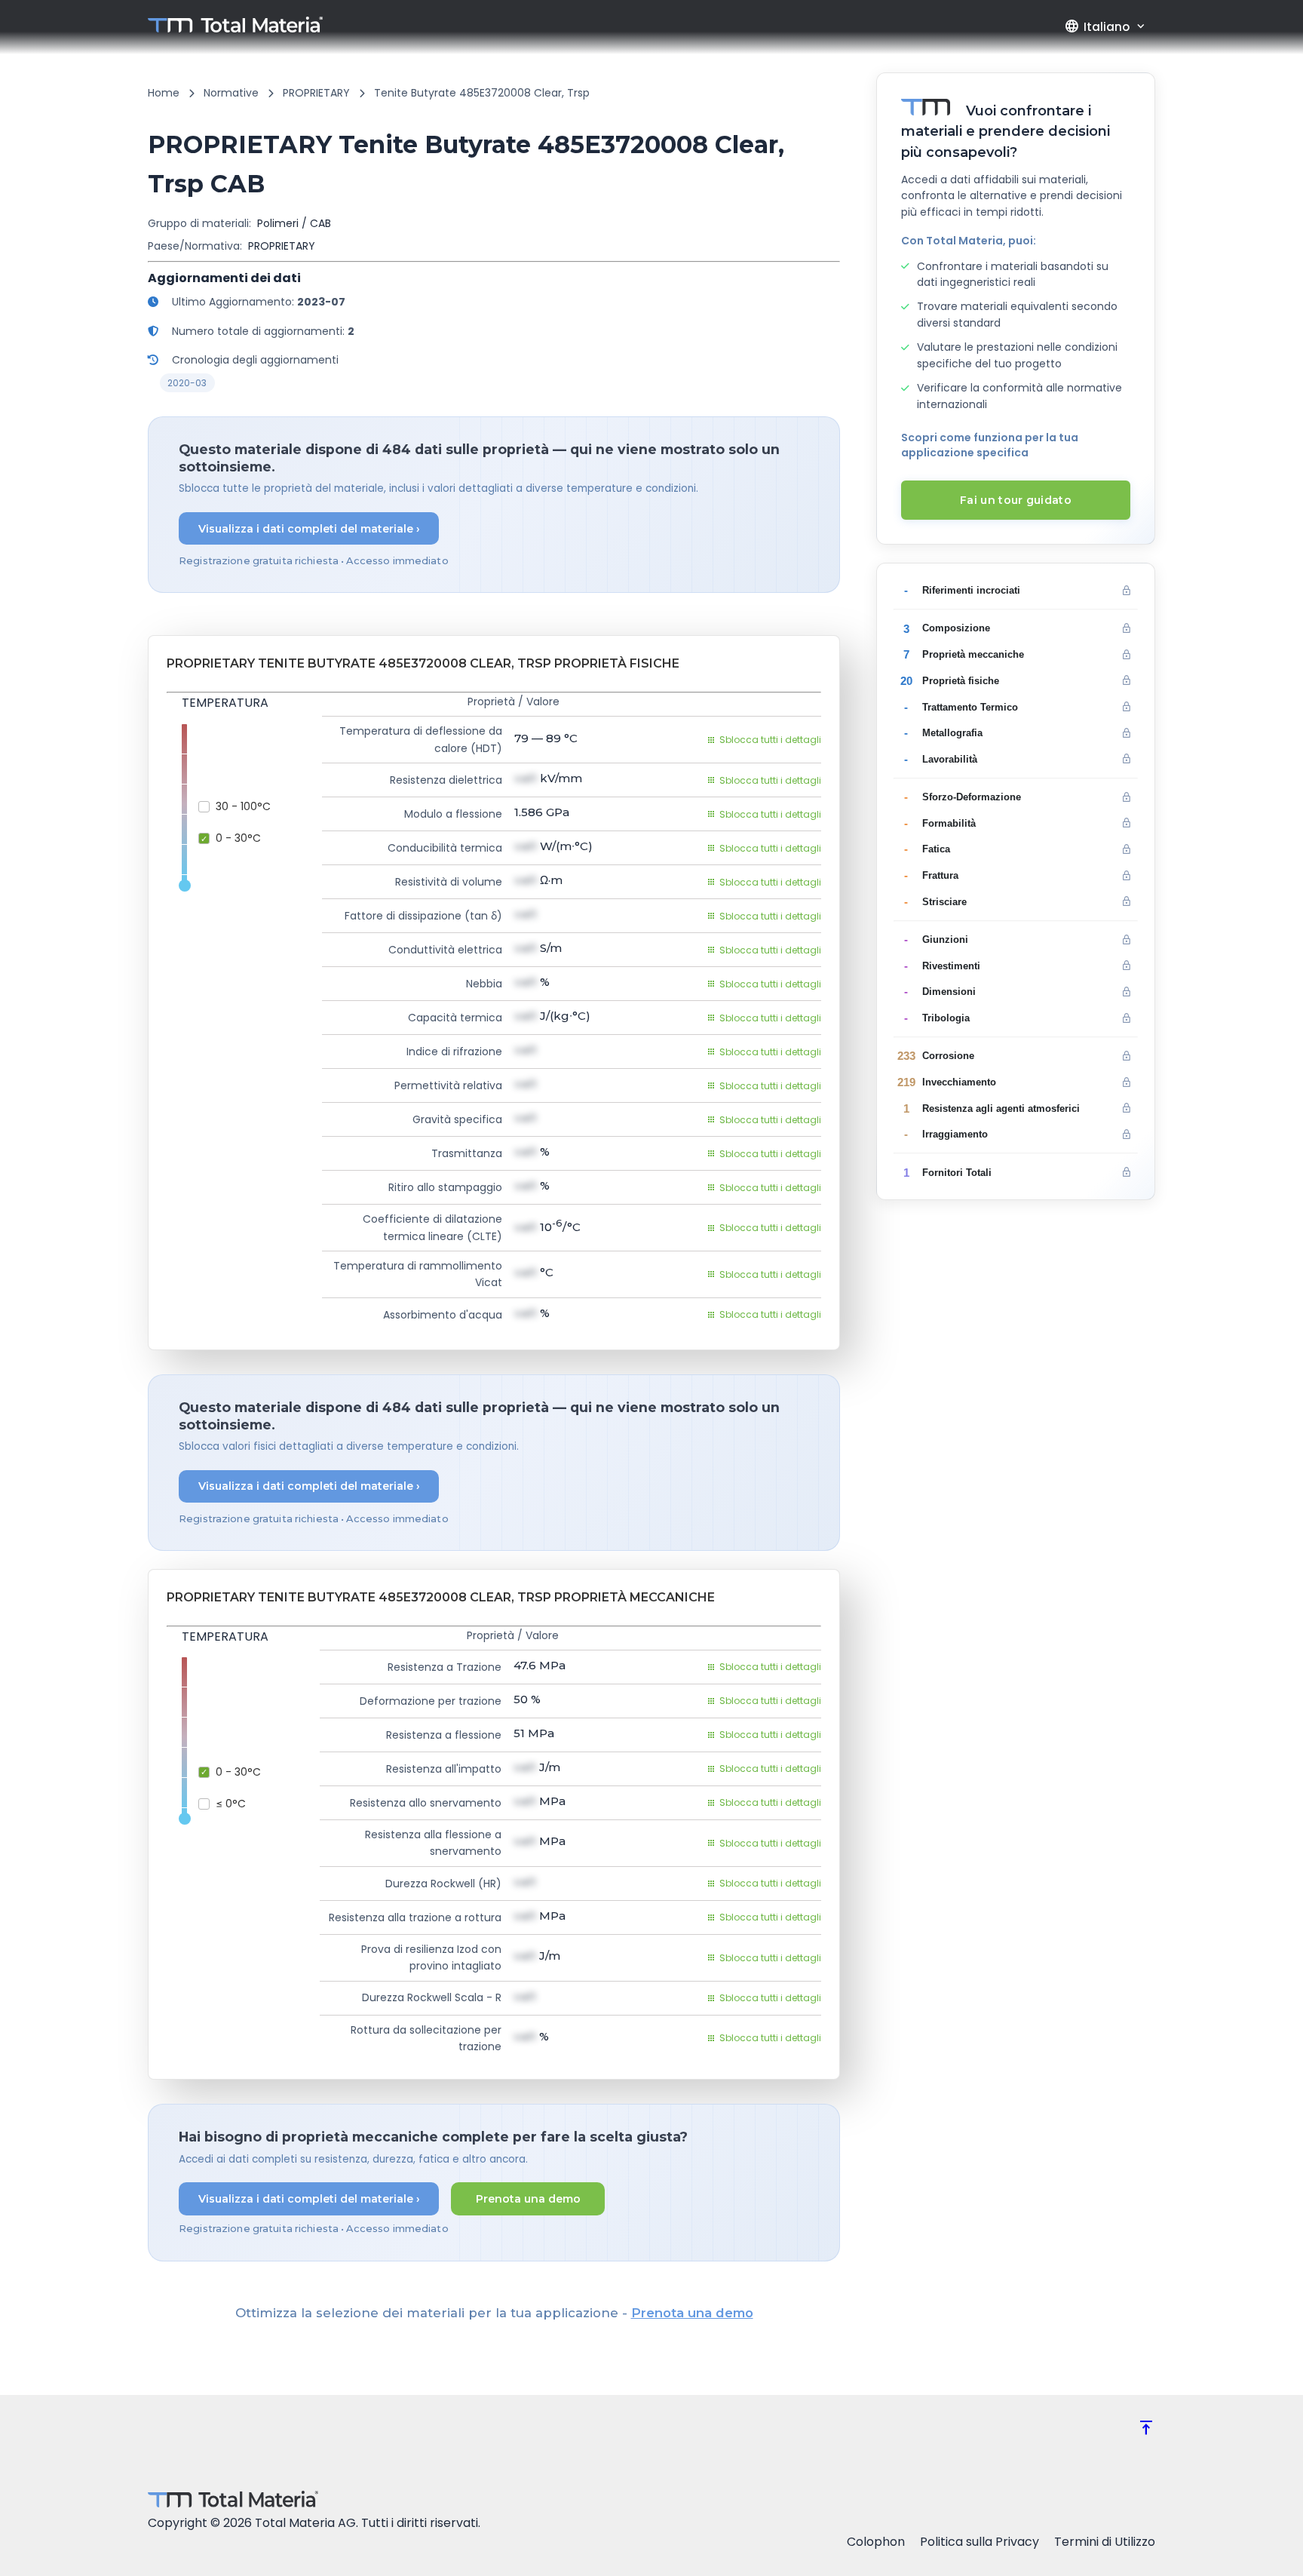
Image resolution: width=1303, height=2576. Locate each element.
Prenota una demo (528, 2199)
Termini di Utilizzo (1105, 2542)
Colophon (876, 2542)
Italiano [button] (1097, 26)
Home (164, 93)
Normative (231, 93)
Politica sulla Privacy (980, 2542)
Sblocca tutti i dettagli (770, 740)
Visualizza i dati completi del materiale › (309, 529)
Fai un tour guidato (1016, 500)
